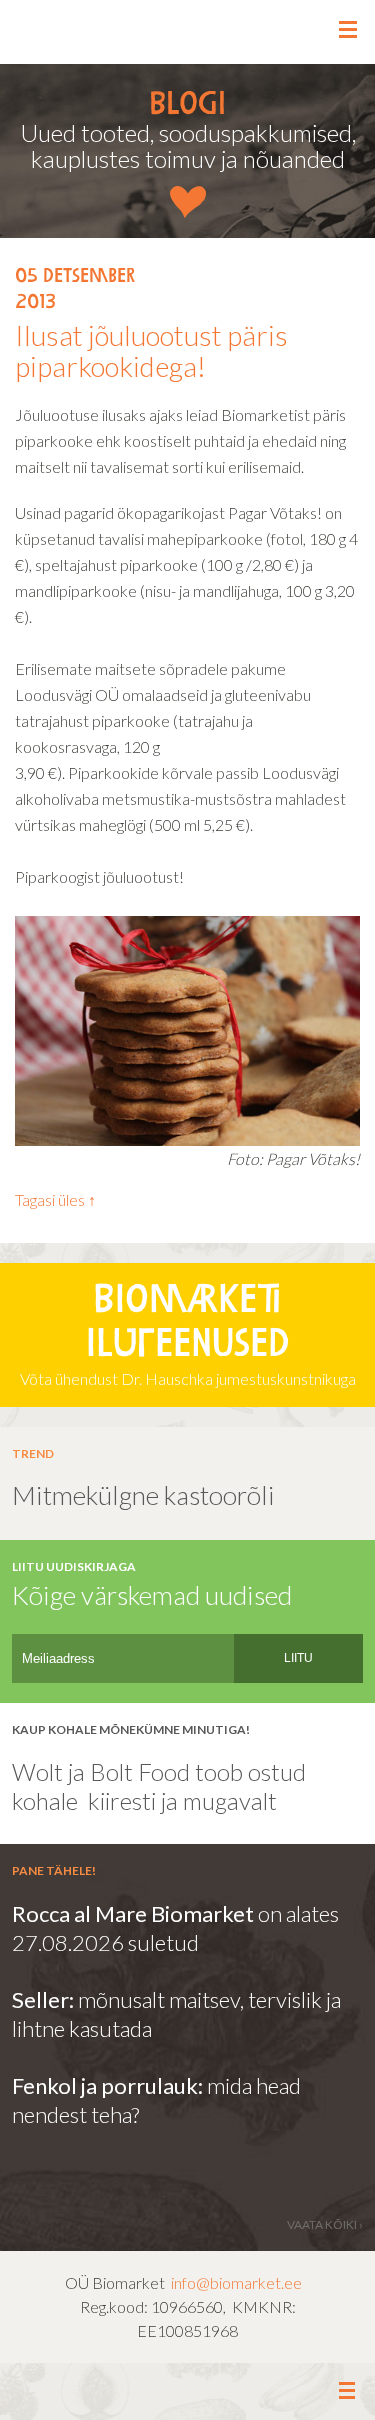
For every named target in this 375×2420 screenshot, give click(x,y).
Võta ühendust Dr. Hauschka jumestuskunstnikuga (188, 1336)
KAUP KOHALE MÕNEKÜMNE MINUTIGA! (131, 1729)
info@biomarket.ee (236, 2282)
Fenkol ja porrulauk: (107, 2085)
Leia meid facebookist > (188, 2392)
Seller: (45, 1999)
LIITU (298, 1658)
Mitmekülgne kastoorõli (143, 1495)
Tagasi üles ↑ (55, 1199)
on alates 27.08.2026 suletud (175, 1928)
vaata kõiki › (325, 2224)
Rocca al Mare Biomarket (133, 1913)
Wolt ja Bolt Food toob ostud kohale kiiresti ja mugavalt (159, 1786)
